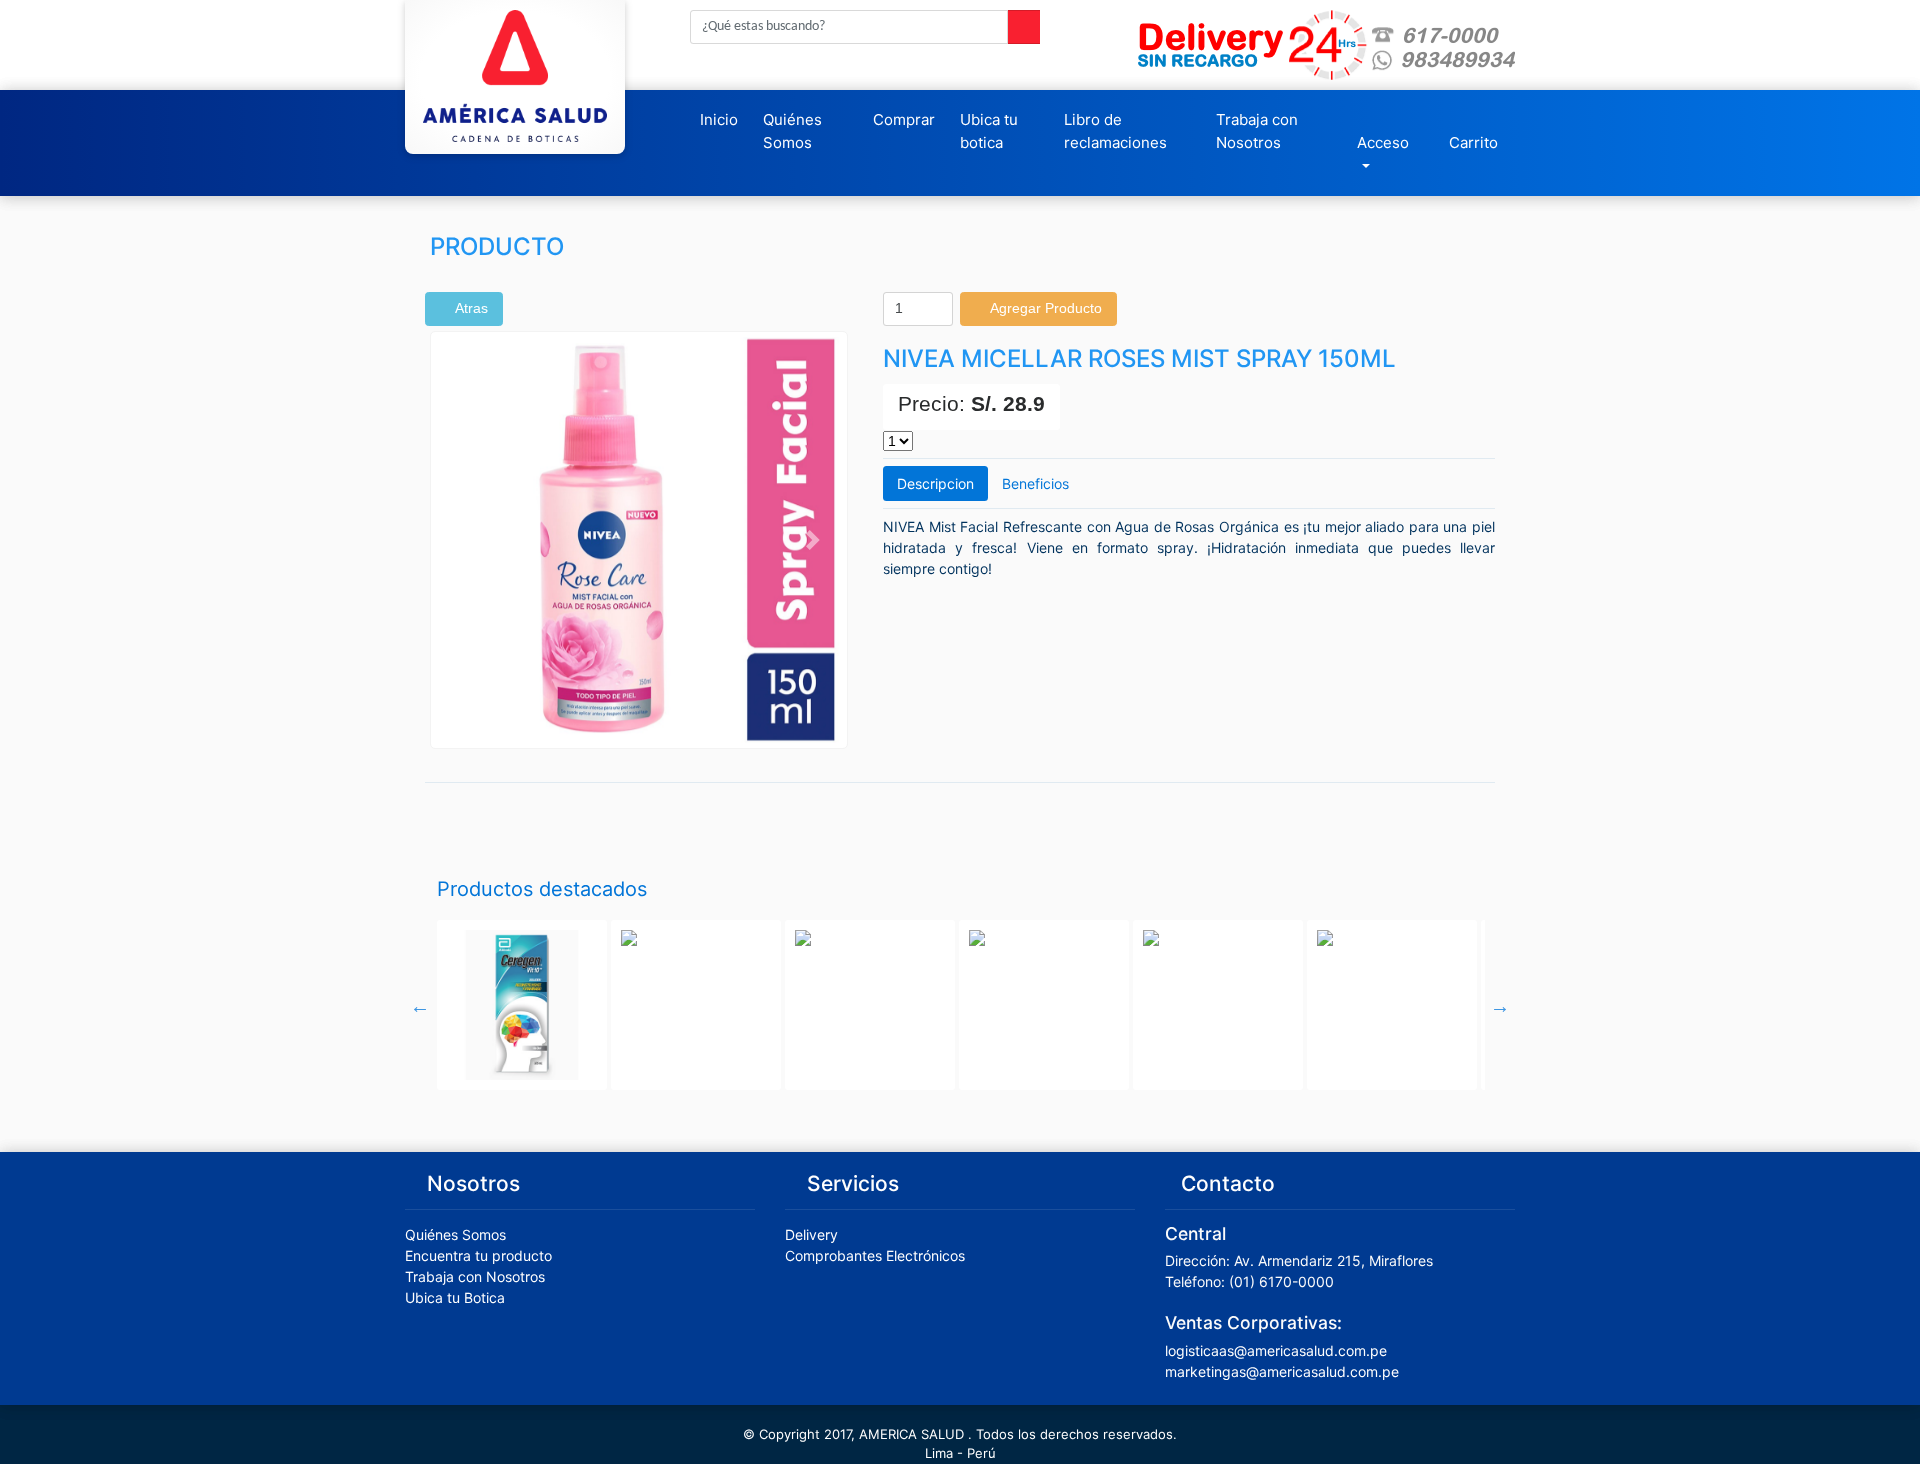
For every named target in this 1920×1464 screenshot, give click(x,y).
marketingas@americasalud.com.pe (1282, 1371)
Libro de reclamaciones (1115, 131)
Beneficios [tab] (1035, 483)
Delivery (811, 1234)
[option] (522, 1006)
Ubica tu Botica (455, 1297)
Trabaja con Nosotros (1257, 131)
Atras (469, 308)
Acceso (1383, 142)
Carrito (1473, 142)
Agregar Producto (1044, 308)
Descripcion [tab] (935, 483)
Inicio (719, 119)
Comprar (904, 119)
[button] (462, 540)
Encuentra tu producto (478, 1255)
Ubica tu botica (989, 131)
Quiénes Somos (792, 131)
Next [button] (1500, 1006)
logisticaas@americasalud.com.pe (1276, 1350)
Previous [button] (420, 1006)
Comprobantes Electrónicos (875, 1255)
